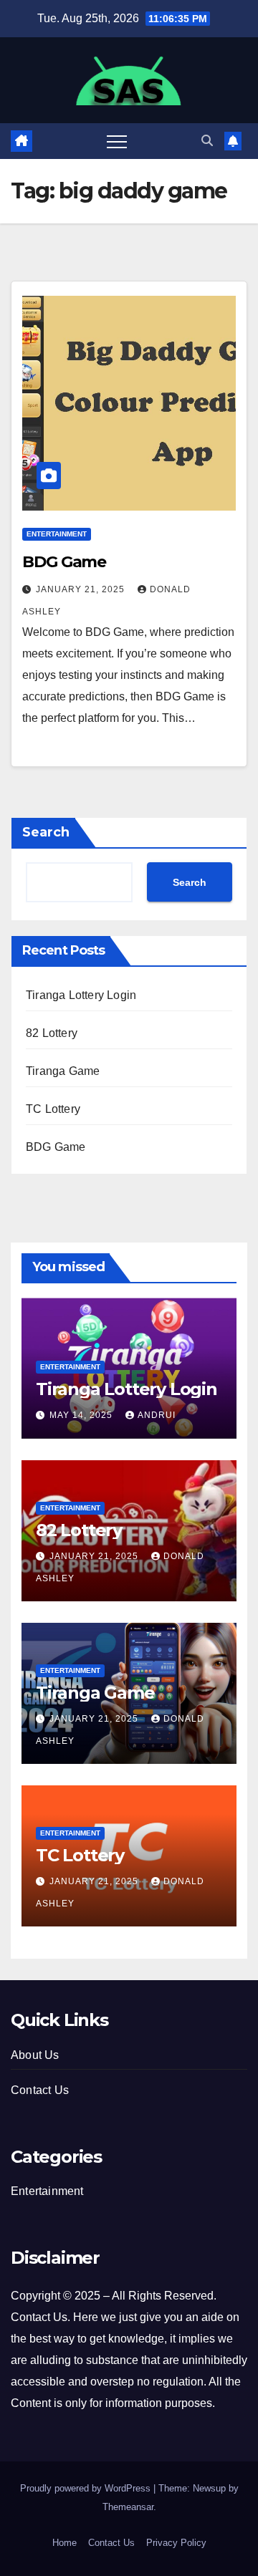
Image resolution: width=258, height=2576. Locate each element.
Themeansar (128, 2507)
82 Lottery (52, 1033)
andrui (157, 1415)
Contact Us (40, 2090)
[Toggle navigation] (117, 141)
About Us (35, 2055)
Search (46, 832)
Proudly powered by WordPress (87, 2488)
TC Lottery (53, 1109)
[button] (207, 141)
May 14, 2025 (82, 1415)
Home (64, 2543)
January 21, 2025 (82, 589)
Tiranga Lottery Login (81, 995)
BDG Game (64, 562)
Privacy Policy (176, 2543)
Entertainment (57, 534)
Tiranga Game (63, 1071)
